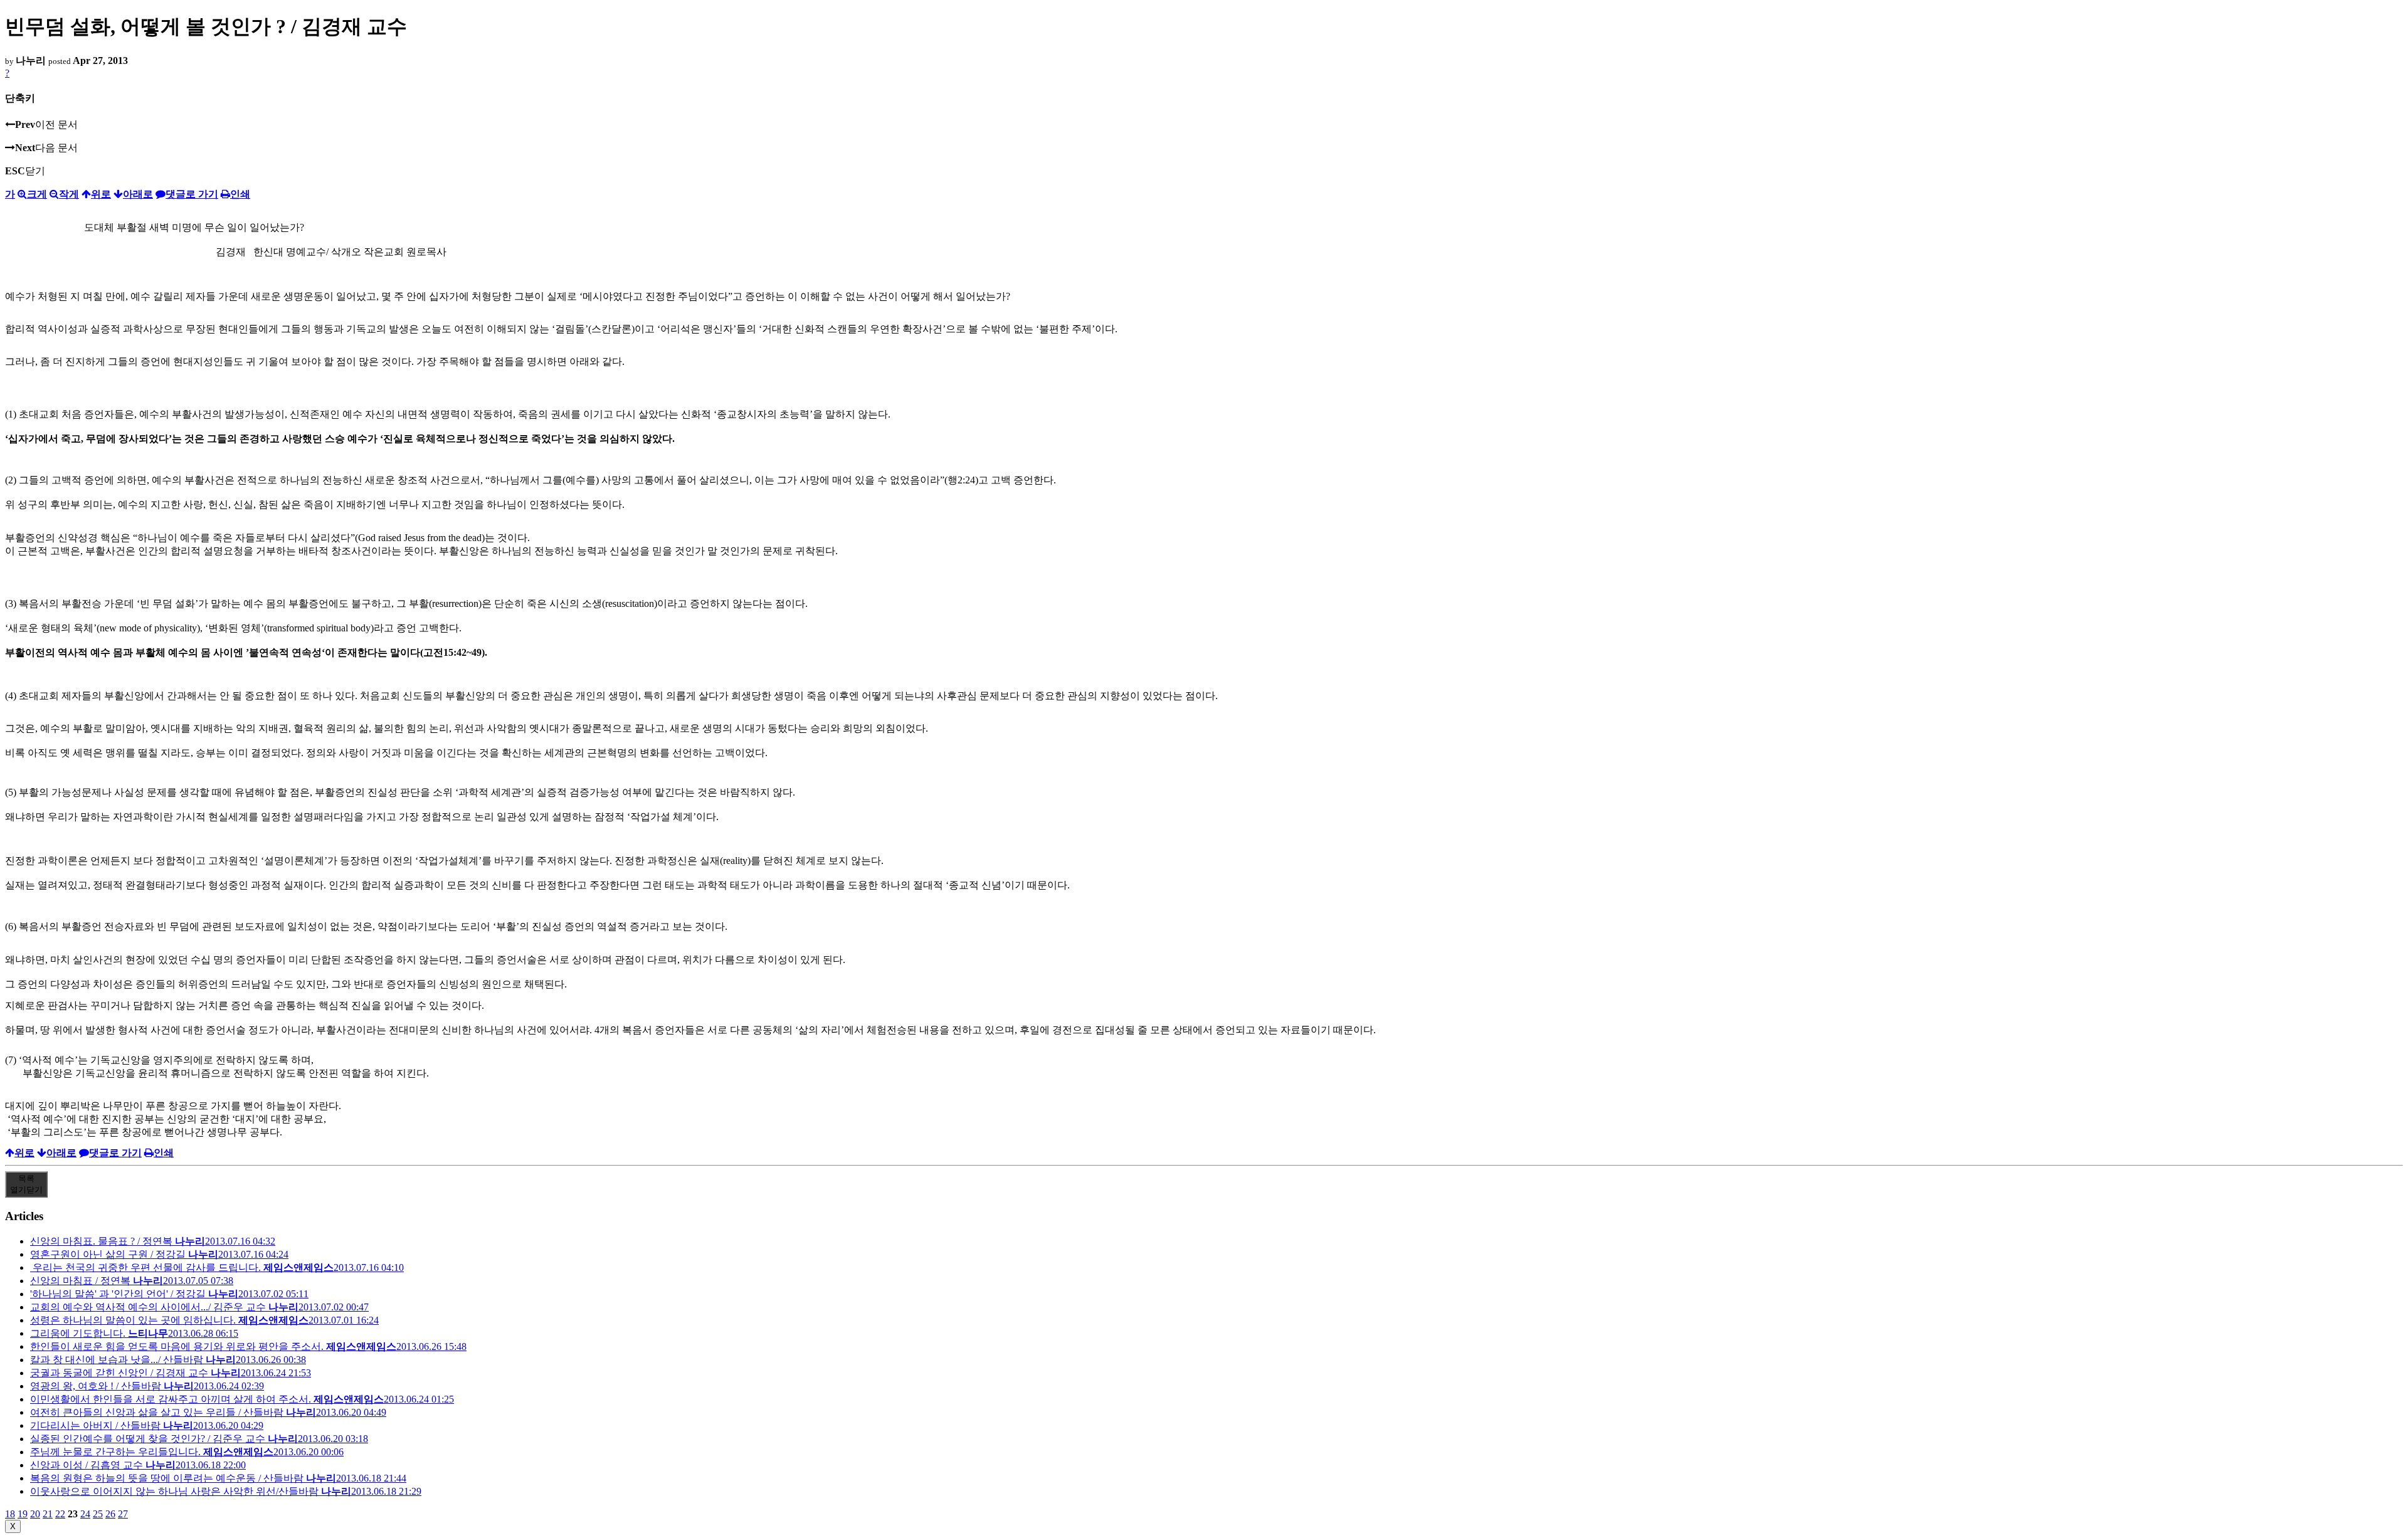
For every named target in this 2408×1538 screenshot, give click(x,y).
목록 (26, 1184)
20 (35, 1514)
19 (23, 1514)
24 (85, 1514)
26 (110, 1514)
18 (10, 1514)
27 (123, 1514)
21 (48, 1514)
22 (60, 1514)
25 (98, 1514)
